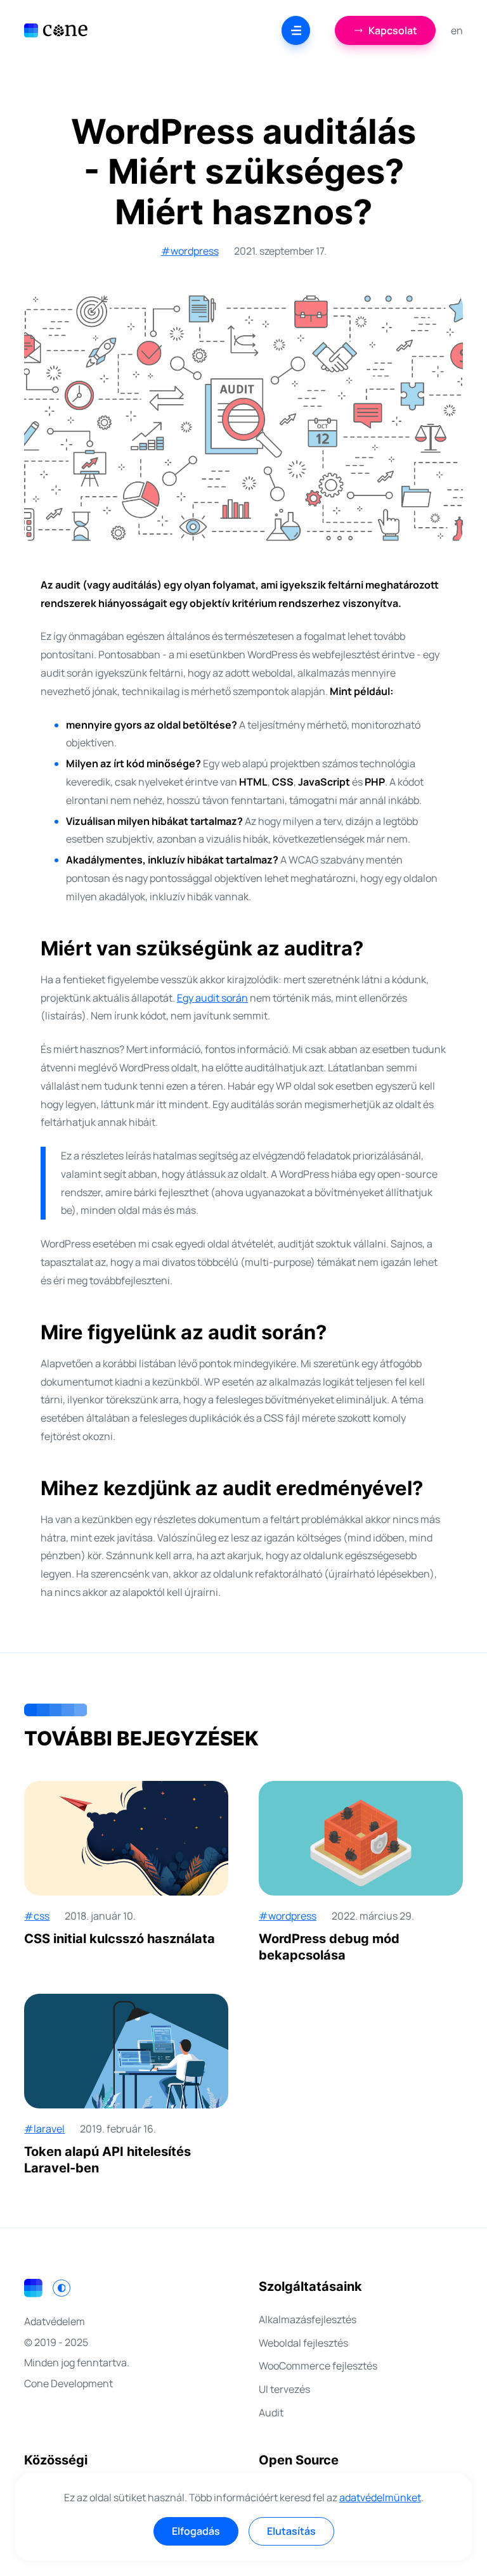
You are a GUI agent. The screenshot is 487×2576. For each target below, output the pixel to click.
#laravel (44, 2129)
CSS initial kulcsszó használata (120, 1939)
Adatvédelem (55, 2321)
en (457, 30)
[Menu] (296, 30)
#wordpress (190, 251)
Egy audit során (212, 998)
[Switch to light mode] (62, 2288)
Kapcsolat (393, 30)
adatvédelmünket (380, 2497)
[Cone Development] (56, 30)
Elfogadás (196, 2531)
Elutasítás (291, 2531)
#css (37, 1916)
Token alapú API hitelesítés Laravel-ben (107, 2160)
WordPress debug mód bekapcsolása (329, 1947)
